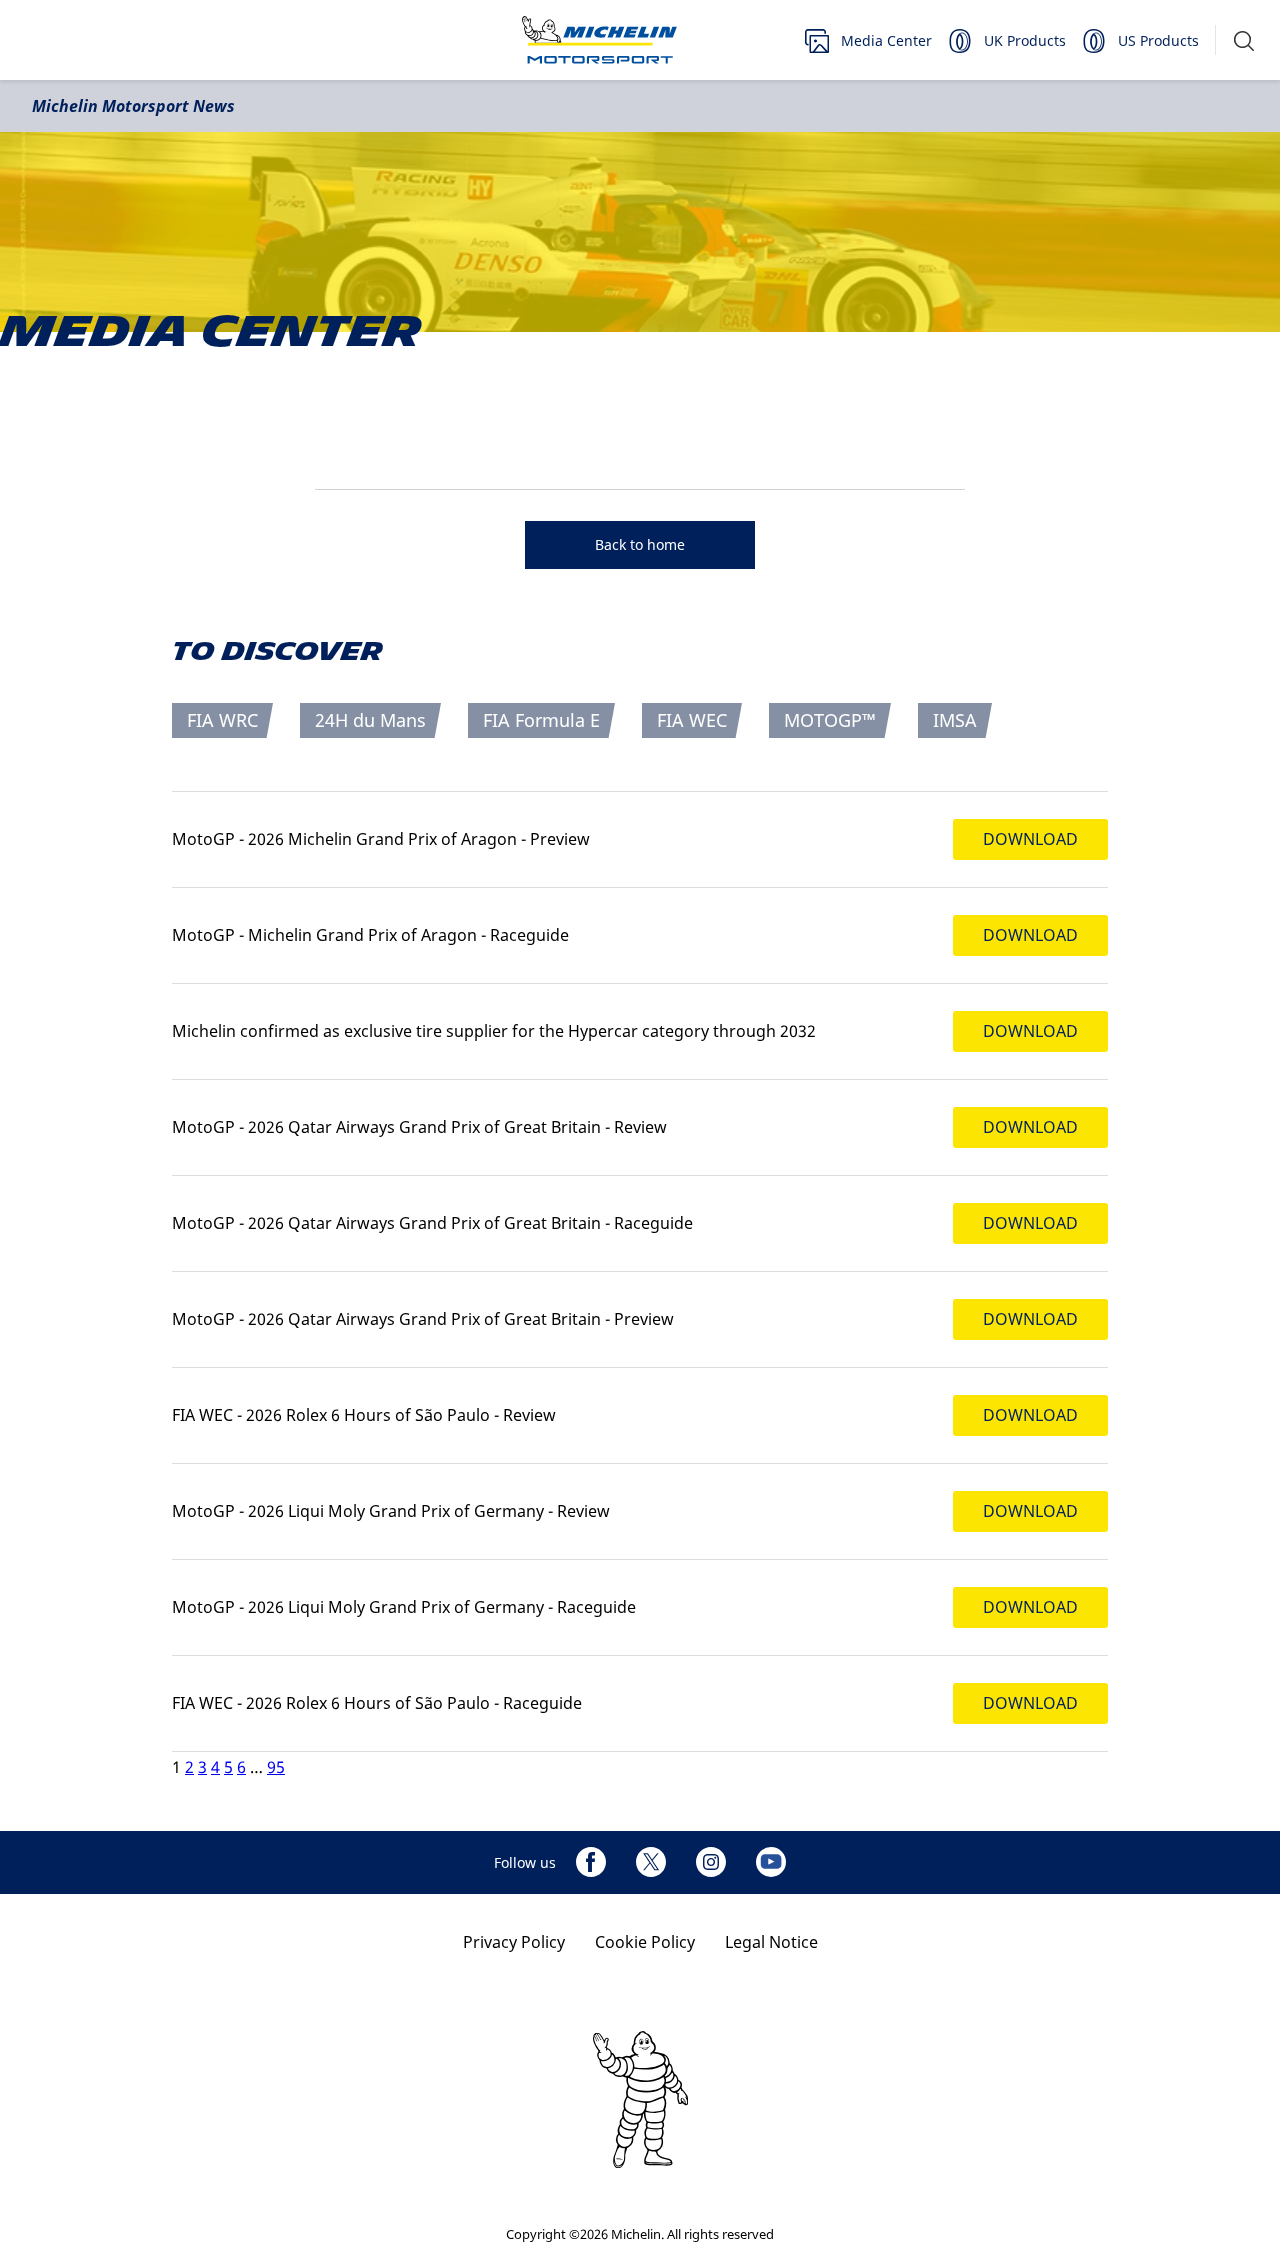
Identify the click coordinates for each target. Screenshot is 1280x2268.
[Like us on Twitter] (651, 1862)
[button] (1244, 40)
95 (276, 1767)
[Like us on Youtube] (771, 1862)
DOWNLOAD (1030, 839)
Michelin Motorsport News (133, 106)
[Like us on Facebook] (591, 1862)
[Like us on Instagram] (711, 1862)
